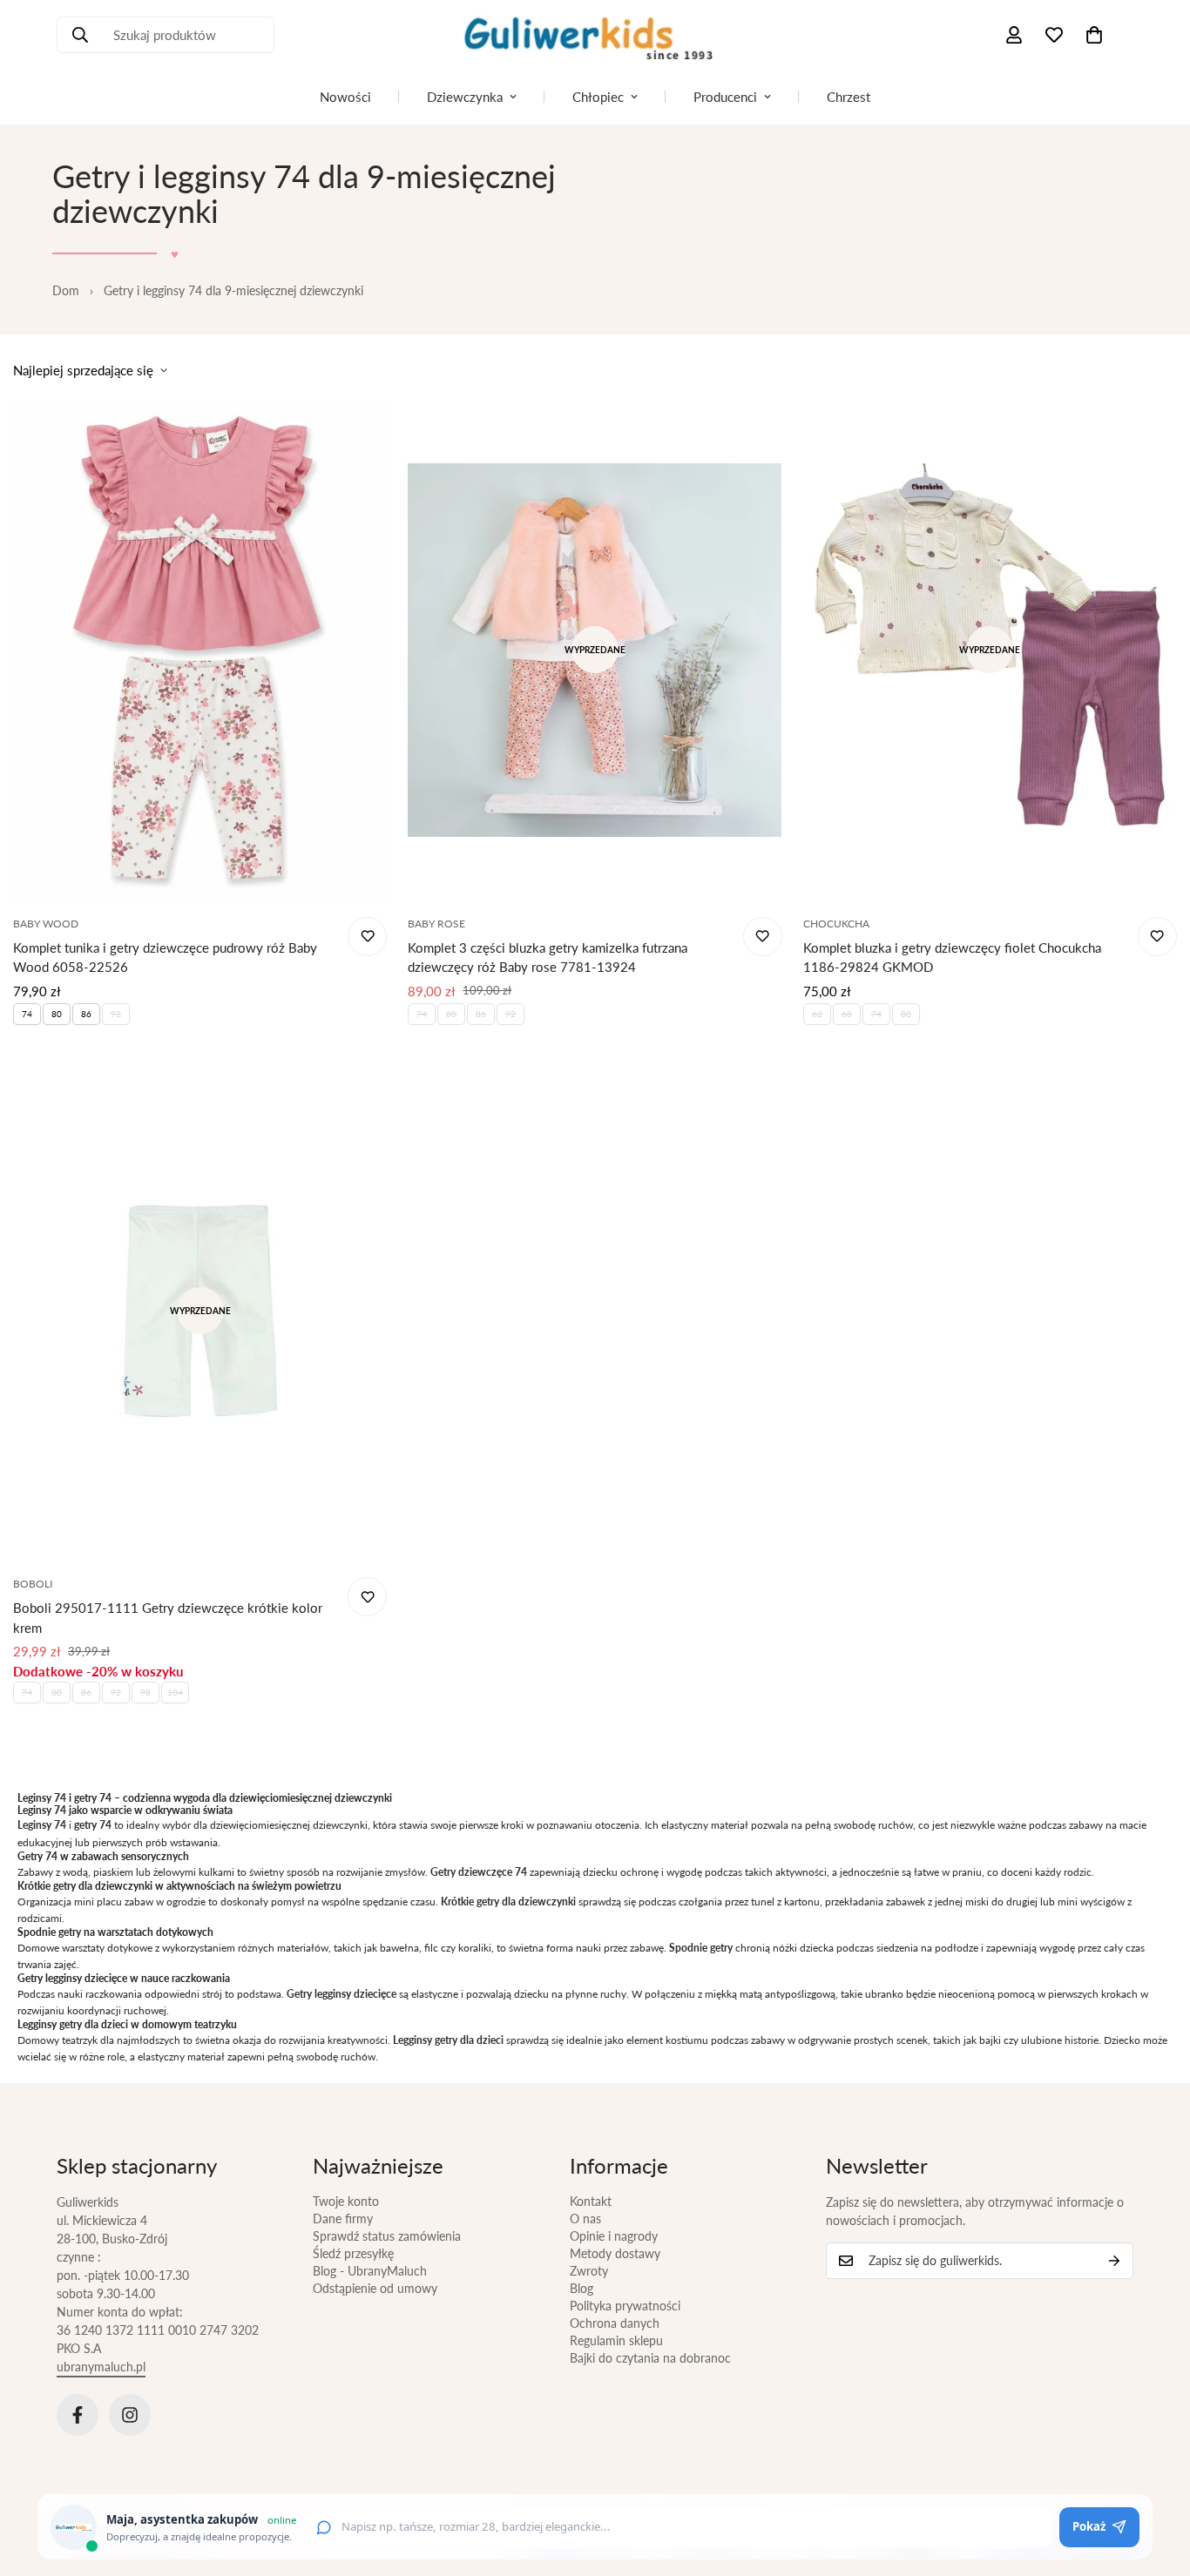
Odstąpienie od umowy (375, 2288)
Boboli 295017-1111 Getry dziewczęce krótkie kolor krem (168, 1618)
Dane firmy (343, 2219)
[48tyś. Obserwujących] (78, 2415)
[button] (1094, 35)
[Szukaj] (80, 35)
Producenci (725, 97)
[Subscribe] (1114, 2261)
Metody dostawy (615, 2253)
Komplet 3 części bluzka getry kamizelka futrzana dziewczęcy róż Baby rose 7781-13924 (548, 958)
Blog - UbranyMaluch (370, 2271)
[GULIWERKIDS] (595, 35)
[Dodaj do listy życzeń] (367, 937)
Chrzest (849, 97)
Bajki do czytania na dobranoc (650, 2358)
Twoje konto (346, 2201)
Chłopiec (598, 97)
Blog (581, 2288)
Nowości (345, 97)
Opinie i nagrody (614, 2236)
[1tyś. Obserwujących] (130, 2415)
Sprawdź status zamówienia (387, 2236)
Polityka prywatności (625, 2306)
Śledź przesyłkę (353, 2253)
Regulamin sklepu (616, 2340)
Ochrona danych (615, 2323)
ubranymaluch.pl (101, 2367)
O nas (585, 2219)
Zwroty (589, 2271)
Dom (66, 290)
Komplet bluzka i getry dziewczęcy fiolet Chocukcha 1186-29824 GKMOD (952, 958)
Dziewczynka (465, 97)
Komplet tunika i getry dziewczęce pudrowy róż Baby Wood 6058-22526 (165, 958)
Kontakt (591, 2201)
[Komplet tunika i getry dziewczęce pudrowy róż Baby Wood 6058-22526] (200, 650)
